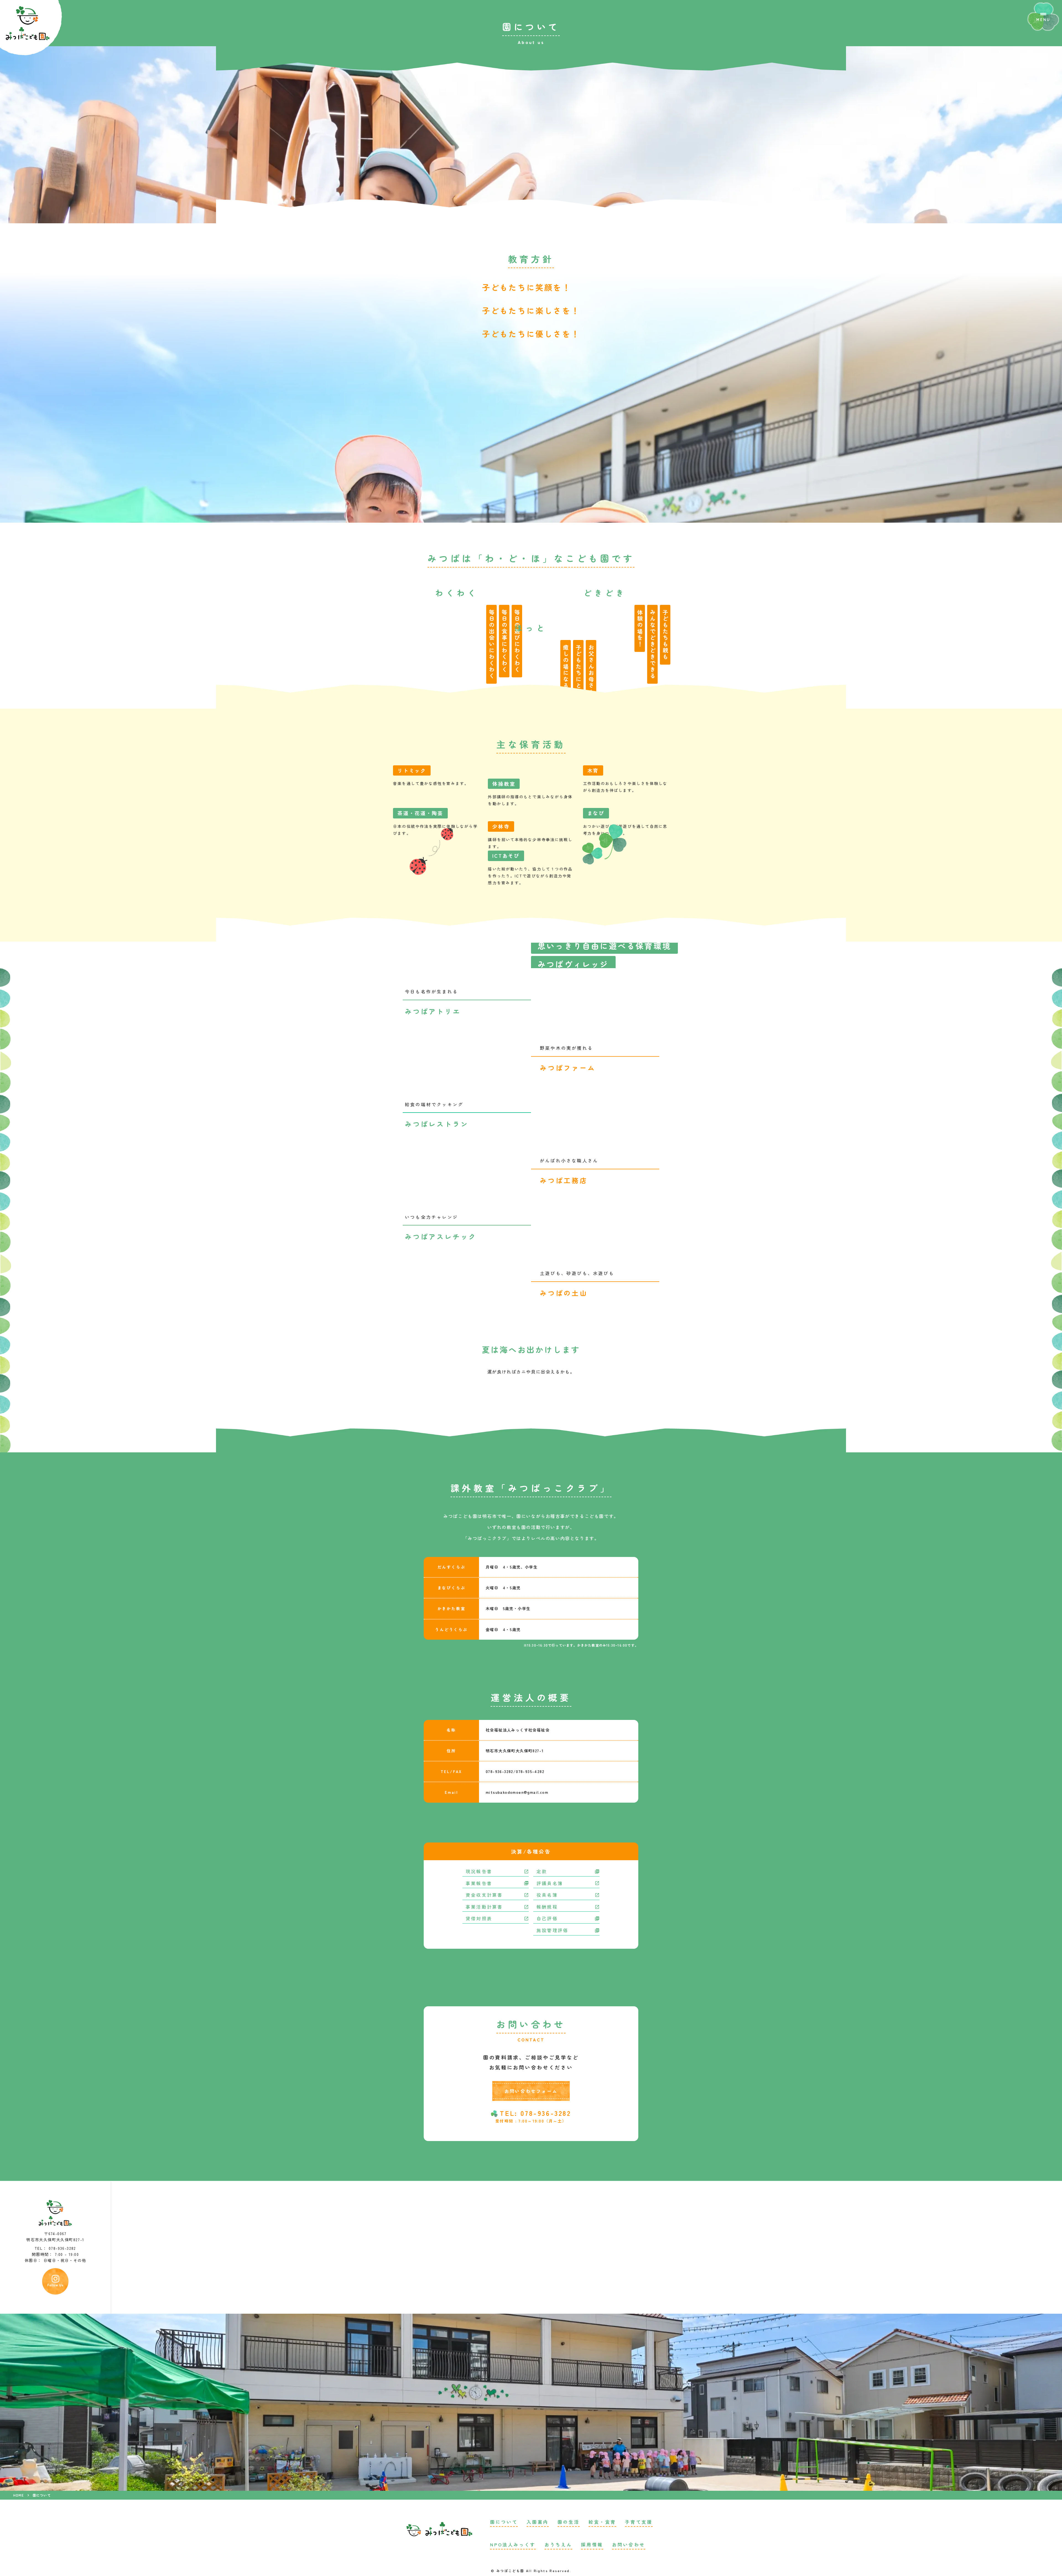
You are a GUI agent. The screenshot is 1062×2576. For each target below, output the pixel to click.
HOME (19, 2495)
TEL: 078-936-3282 (535, 2113)
